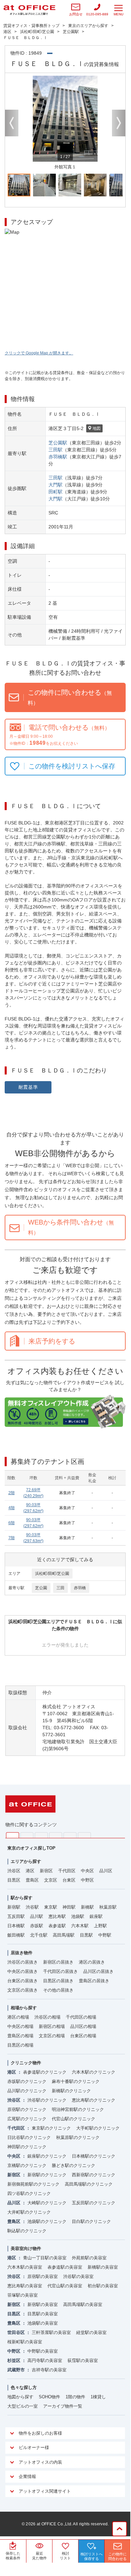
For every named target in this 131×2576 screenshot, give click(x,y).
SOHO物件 (49, 2397)
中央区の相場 (20, 2026)
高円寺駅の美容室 (45, 2360)
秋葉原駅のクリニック (78, 2137)
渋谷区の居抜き (23, 1962)
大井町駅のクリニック (29, 2212)
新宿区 (46, 1871)
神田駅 (69, 1907)
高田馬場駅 (64, 1935)
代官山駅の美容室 (65, 2286)
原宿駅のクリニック (27, 2109)
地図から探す (20, 2397)
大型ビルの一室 (23, 2406)
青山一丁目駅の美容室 (45, 2258)
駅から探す (22, 1898)
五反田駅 (16, 1916)
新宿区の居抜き (58, 1962)
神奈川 (27, 1835)
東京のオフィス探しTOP (31, 1848)
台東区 (69, 1880)
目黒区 (14, 1880)
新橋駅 (87, 1907)
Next (119, 123)
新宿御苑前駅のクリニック (33, 2184)
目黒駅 (86, 1935)
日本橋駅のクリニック (94, 2156)
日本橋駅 (16, 1926)
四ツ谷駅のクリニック (29, 2193)
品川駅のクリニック (27, 2091)
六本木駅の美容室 (25, 2267)
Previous (12, 123)
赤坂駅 (37, 1926)
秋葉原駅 (108, 1907)
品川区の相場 (83, 2026)
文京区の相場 (52, 2036)
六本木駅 (80, 1926)
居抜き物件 (22, 1953)
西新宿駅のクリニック (94, 2175)
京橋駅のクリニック (27, 2165)
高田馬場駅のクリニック (89, 2184)
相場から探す (24, 2008)
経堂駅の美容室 (91, 2332)
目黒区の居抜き (58, 1981)
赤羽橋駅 (58, 457)
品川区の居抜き (98, 1971)
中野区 (87, 1880)
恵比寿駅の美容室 (25, 2286)
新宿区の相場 (52, 2026)
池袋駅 (78, 1916)
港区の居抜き (92, 1962)
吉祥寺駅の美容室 (49, 2370)
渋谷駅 (32, 1907)
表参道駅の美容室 (65, 2267)
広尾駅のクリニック (27, 2119)
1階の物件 (75, 2397)
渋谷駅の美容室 (78, 2276)
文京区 (51, 1880)
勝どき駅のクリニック (74, 2165)
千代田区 (67, 1871)
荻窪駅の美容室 (83, 2360)
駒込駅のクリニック (27, 2231)
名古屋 (70, 1835)
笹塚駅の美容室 (23, 2295)
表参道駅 (57, 1926)
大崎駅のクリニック (47, 2203)
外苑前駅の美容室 (89, 2258)
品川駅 (37, 1916)
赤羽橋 (80, 1588)
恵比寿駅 (57, 1916)
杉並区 (14, 2360)
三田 (60, 1588)
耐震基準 (28, 1087)
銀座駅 (96, 1916)
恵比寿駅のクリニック (94, 2100)
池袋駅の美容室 (43, 2323)
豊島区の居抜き (94, 1981)
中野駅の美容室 (43, 2351)
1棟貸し (98, 2397)
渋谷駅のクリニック (47, 2100)
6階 (12, 1523)
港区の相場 (18, 2017)
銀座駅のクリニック (47, 2156)
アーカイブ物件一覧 (63, 2406)
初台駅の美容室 (103, 2286)
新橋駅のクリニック (71, 2091)
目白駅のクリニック (91, 2221)
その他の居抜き (58, 1990)
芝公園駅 (58, 443)
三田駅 (55, 450)
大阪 (84, 1835)
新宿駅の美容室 (43, 2304)
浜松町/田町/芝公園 (52, 1574)
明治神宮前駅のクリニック (78, 2109)
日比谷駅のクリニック (29, 2137)
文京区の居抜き (23, 1990)
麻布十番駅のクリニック (76, 2081)
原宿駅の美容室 (43, 2276)
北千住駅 (39, 1935)
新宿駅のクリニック (47, 2175)
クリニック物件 (26, 2063)
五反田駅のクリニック (94, 2203)
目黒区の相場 (20, 2045)
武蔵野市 (16, 2370)
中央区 (87, 1871)
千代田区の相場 (81, 2017)
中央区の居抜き (23, 1971)
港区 (30, 1871)
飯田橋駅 (16, 1935)
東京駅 (51, 1907)
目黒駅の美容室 (43, 2314)
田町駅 (55, 492)
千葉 (56, 1835)
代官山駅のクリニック (74, 2119)
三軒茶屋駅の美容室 (51, 2332)
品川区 (106, 1871)
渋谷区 (14, 1871)
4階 (12, 1508)
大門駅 (55, 485)
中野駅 (105, 1935)
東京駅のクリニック (51, 2128)
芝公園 (41, 1588)
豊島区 (32, 1880)
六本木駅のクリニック (94, 2072)
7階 (12, 1538)
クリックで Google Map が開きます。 (39, 353)
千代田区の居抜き (60, 1971)
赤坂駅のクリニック (27, 2081)
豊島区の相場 (20, 2036)
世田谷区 (16, 2332)
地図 (97, 428)
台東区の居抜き (23, 1981)
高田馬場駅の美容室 (83, 2304)
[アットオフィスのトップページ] (29, 10)
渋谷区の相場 (47, 2017)
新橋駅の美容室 (103, 2267)
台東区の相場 (83, 2036)
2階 (12, 1493)
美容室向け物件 (26, 2248)
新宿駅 (14, 1907)
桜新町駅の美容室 (25, 2342)
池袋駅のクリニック (47, 2221)
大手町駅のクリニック (98, 2128)
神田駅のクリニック (27, 2147)
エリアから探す (26, 1861)
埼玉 (41, 1835)
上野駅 (100, 1926)
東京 (13, 1835)
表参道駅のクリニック (45, 2072)
